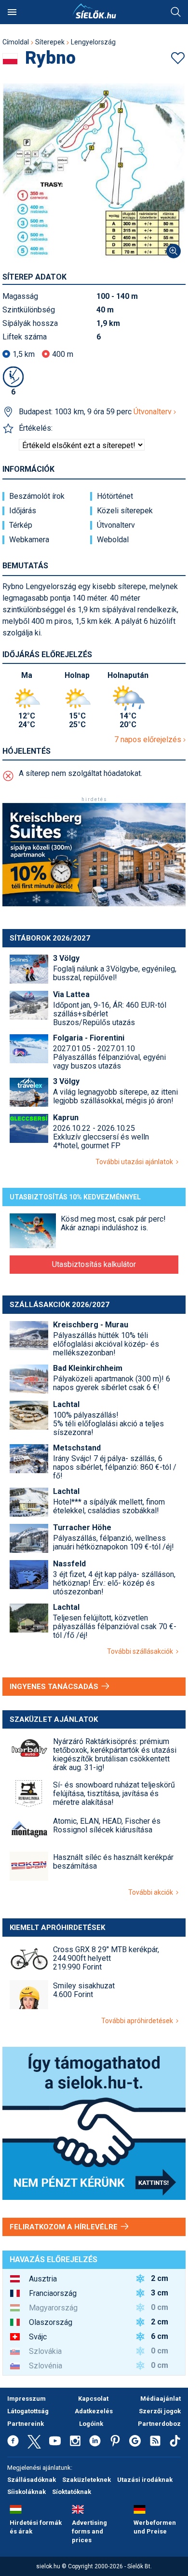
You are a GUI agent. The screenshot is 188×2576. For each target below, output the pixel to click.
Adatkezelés (94, 2411)
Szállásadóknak (32, 2480)
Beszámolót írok (37, 496)
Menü (12, 12)
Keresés (176, 12)
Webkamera (29, 540)
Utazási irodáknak (145, 2480)
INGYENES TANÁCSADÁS (55, 1687)
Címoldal (16, 42)
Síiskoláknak (27, 2492)
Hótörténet (115, 496)
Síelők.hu (94, 11)
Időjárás (23, 511)
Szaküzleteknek (87, 2480)
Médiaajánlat (161, 2399)
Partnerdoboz (159, 2424)
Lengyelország (93, 42)
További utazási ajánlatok (136, 1162)
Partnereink (26, 2424)
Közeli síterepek (125, 511)
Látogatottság (28, 2411)
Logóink (91, 2424)
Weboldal (113, 540)
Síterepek (50, 42)
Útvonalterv (154, 412)
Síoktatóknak (72, 2492)
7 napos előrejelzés (149, 739)
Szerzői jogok (160, 2411)
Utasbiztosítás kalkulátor (94, 1264)
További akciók (152, 1892)
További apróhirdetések (139, 2021)
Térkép (21, 525)
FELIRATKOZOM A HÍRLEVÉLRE (65, 2227)
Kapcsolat (93, 2399)
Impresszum (27, 2399)
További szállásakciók (141, 1651)
